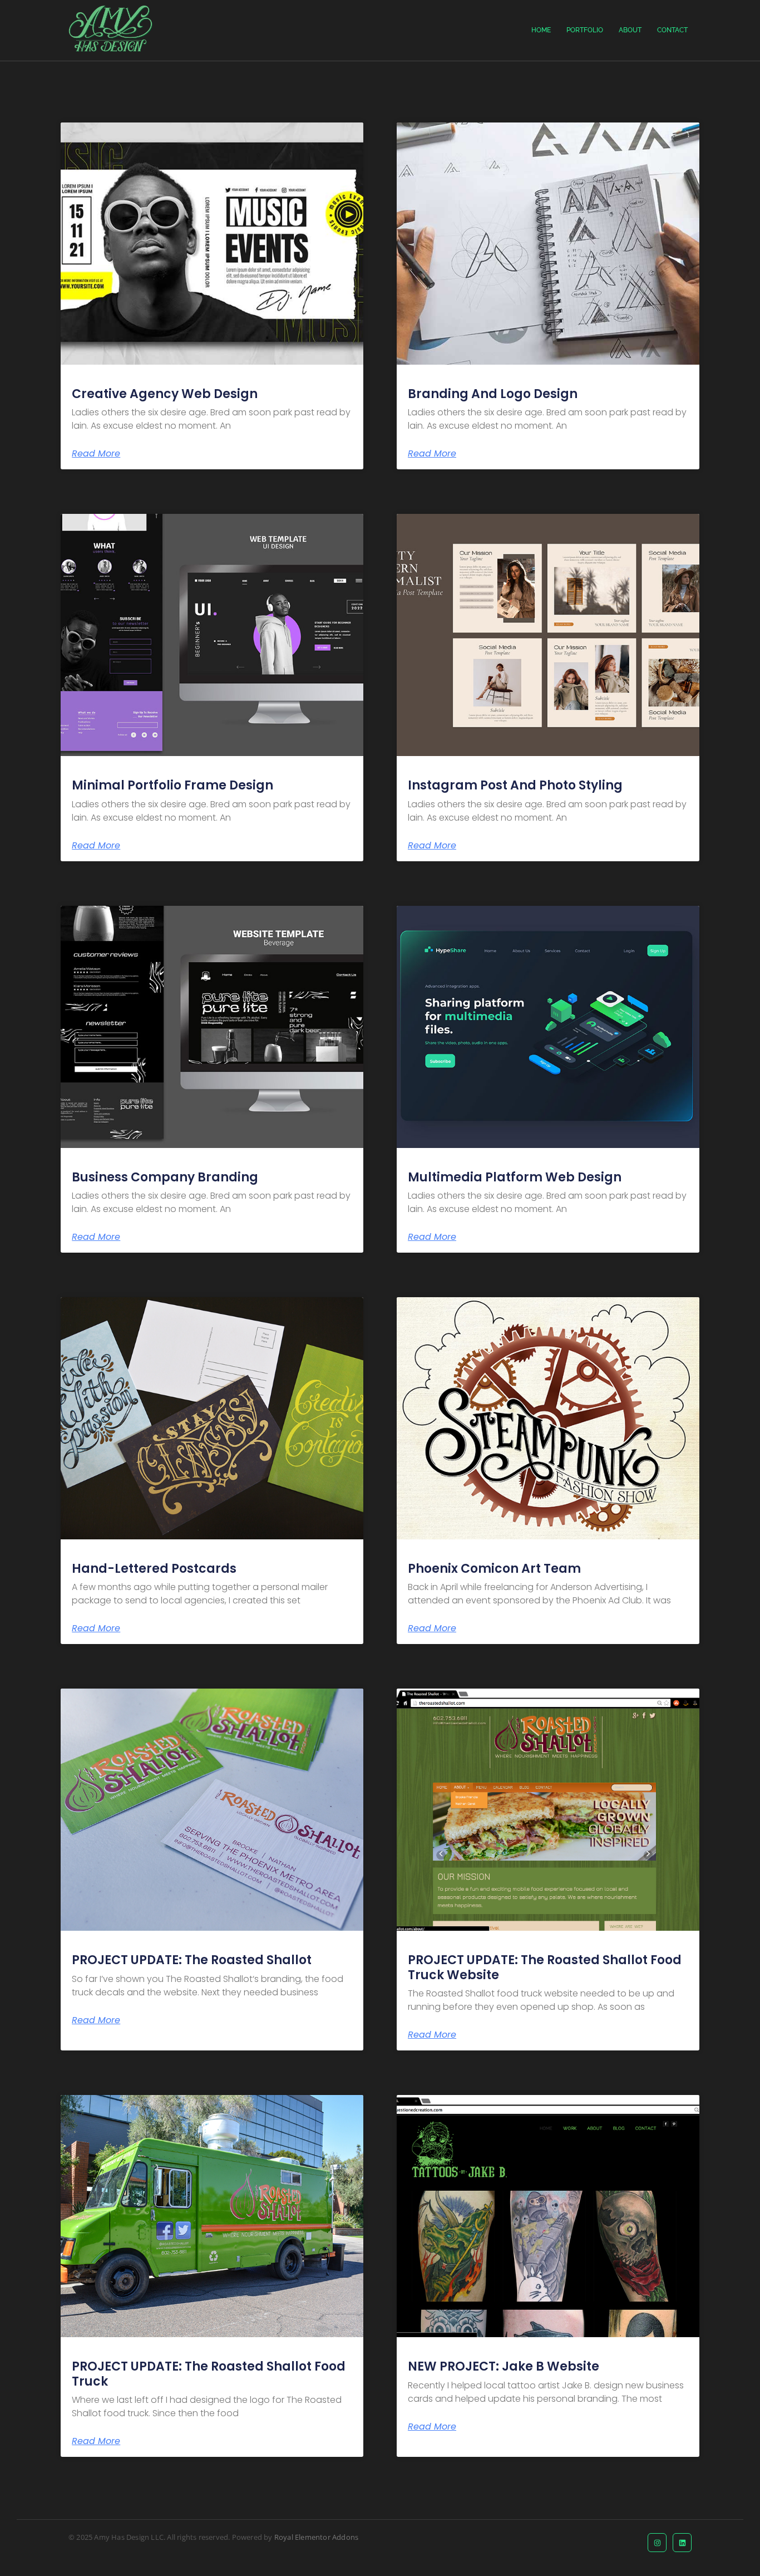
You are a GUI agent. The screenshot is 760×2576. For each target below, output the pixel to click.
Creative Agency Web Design (165, 394)
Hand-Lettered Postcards (154, 1569)
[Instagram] (657, 2543)
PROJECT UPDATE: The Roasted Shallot (192, 1960)
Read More (96, 454)
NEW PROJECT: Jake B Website (504, 2366)
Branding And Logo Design (493, 394)
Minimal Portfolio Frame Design (172, 785)
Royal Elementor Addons (316, 2537)
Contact (672, 30)
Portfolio (585, 30)
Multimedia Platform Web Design (515, 1177)
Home (541, 30)
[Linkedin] (682, 2543)
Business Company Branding (165, 1177)
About (630, 30)
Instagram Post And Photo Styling (515, 785)
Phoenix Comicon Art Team (494, 1569)
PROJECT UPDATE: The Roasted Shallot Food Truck (209, 2374)
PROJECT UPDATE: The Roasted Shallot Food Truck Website (545, 1967)
